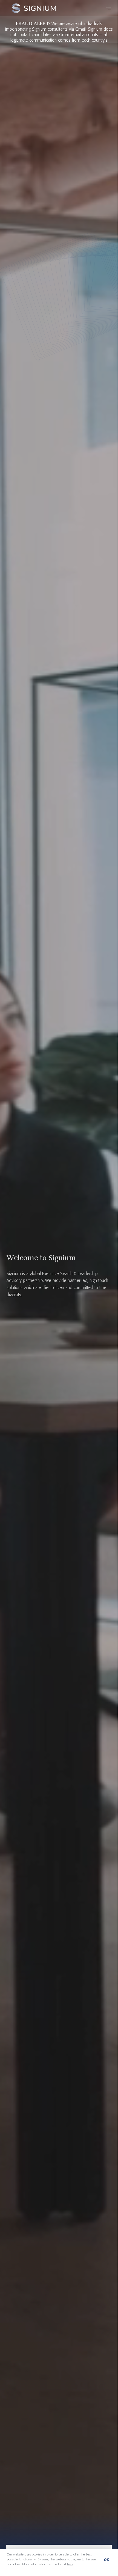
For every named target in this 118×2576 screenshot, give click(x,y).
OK (107, 2560)
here (70, 2564)
